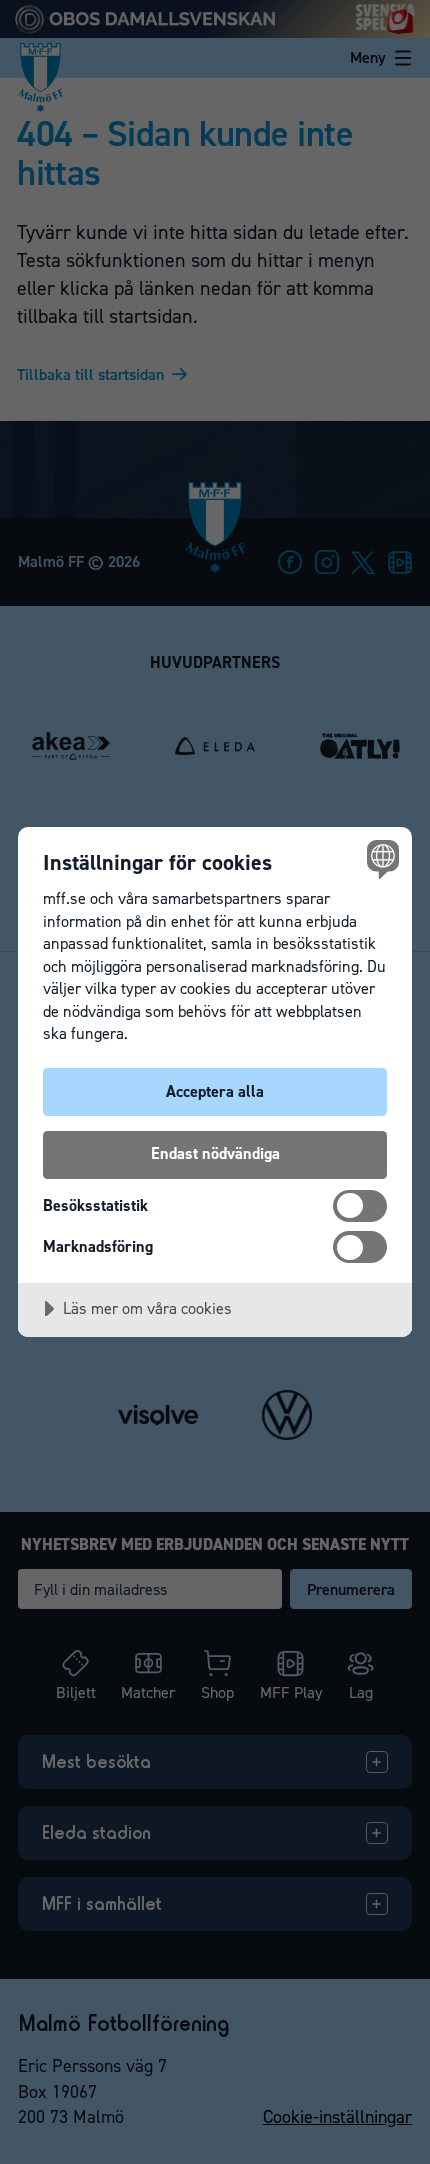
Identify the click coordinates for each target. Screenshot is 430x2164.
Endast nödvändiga (215, 1153)
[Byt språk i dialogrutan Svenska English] (380, 858)
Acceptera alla (215, 1091)
